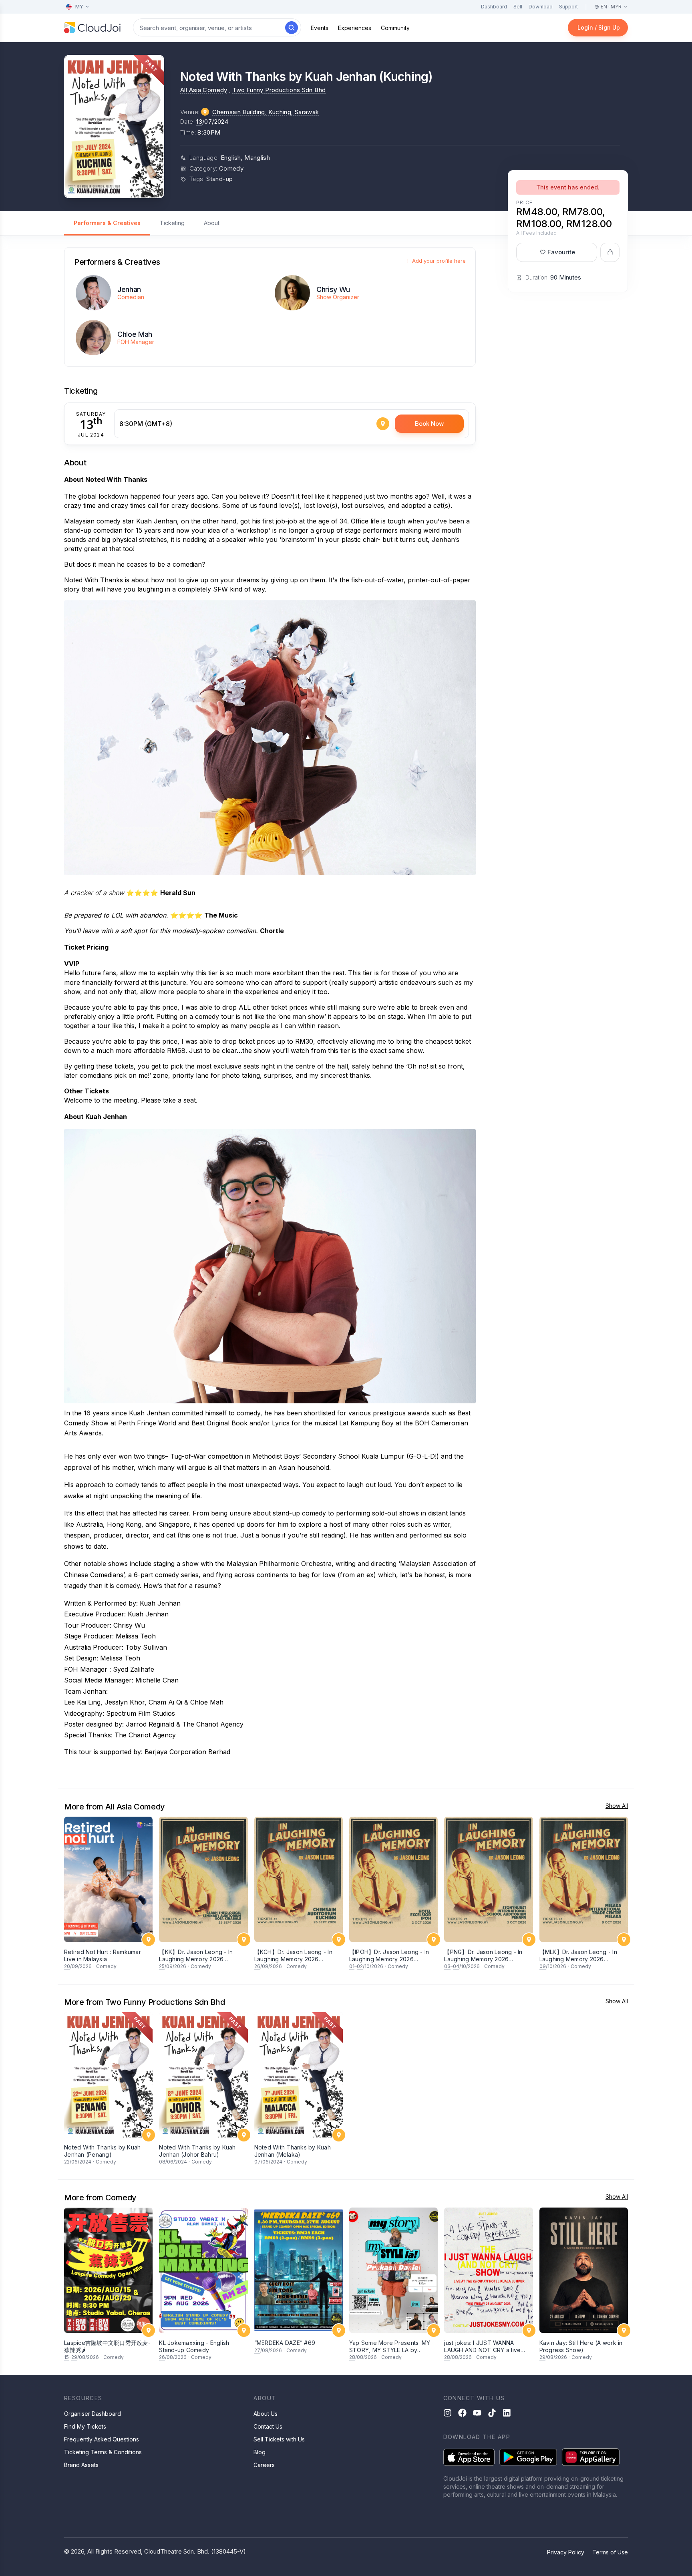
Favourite (561, 252)
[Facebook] (462, 2413)
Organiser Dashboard (93, 2414)
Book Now (429, 424)
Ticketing (172, 223)
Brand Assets (81, 2465)
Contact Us (268, 2426)
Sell (518, 7)
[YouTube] (477, 2413)
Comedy (231, 168)
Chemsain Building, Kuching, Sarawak (266, 112)
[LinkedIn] (507, 2413)
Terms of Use (610, 2552)
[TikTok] (492, 2413)
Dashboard (494, 7)
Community (395, 28)
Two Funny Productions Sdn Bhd (279, 90)
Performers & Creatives (107, 223)
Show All (617, 1806)
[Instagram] (448, 2413)
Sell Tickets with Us (279, 2439)
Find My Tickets (85, 2426)
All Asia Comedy (204, 90)
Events (320, 28)
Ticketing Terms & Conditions (103, 2452)
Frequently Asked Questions (102, 2439)
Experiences (355, 28)
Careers (264, 2465)
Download (541, 7)
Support (568, 7)
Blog (259, 2452)
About (212, 223)
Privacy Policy (566, 2552)
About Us (266, 2414)
